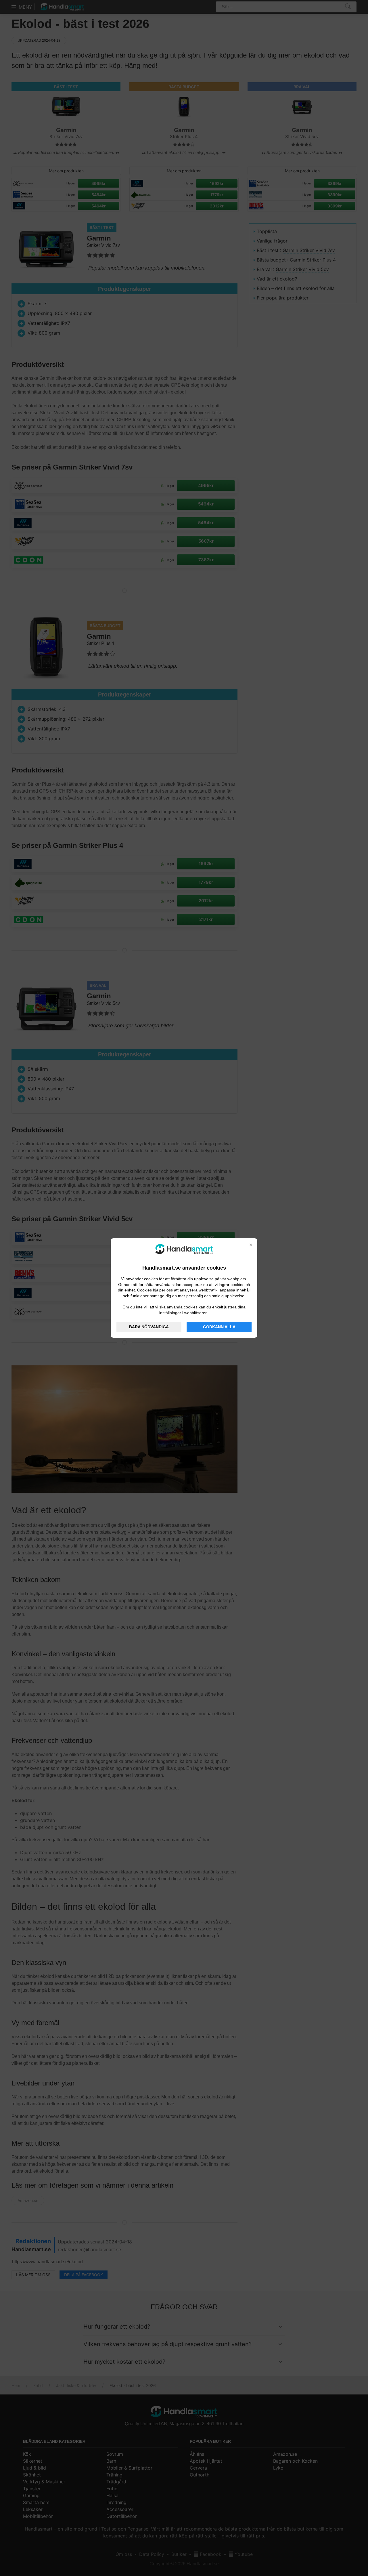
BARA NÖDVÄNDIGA (149, 1327)
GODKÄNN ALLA (219, 1327)
